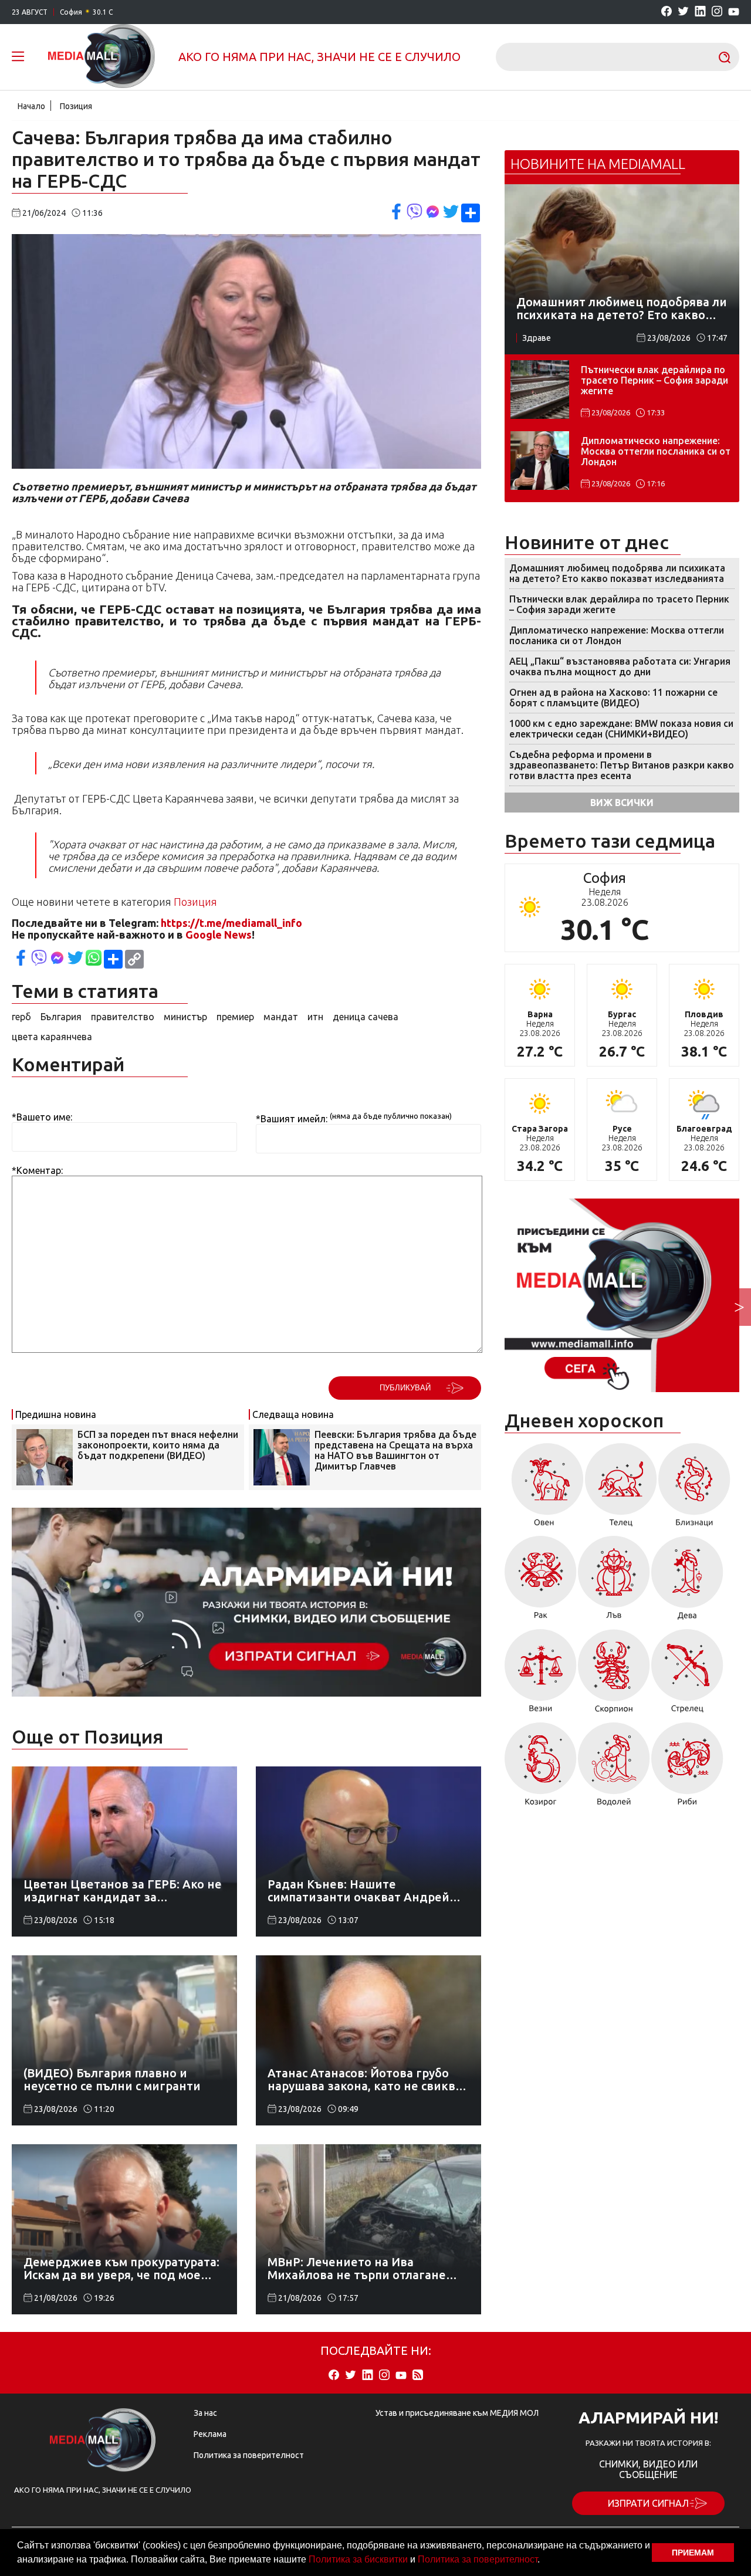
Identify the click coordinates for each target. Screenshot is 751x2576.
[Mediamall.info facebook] (667, 12)
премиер (235, 1017)
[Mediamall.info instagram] (717, 12)
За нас (205, 2413)
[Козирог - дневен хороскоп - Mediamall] (541, 1768)
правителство (123, 1017)
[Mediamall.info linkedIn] (700, 12)
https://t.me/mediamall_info (231, 923)
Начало (31, 106)
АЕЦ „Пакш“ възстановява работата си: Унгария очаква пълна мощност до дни (620, 666)
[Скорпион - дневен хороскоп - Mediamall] (614, 1675)
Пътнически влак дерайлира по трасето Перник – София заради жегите (654, 380)
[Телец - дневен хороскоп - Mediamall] (621, 1489)
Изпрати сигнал (648, 2503)
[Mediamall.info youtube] (734, 12)
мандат (281, 1017)
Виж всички (622, 803)
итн (315, 1017)
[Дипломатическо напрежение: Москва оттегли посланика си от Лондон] (540, 461)
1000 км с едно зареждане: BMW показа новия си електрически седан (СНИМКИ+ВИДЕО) (621, 729)
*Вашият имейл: (292, 1119)
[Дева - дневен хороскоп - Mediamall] (687, 1582)
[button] (544, 2561)
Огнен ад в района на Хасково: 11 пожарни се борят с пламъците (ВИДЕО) (613, 698)
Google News (219, 935)
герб (21, 1017)
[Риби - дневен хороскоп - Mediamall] (687, 1768)
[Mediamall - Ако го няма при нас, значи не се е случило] (102, 57)
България (61, 1017)
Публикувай (405, 1388)
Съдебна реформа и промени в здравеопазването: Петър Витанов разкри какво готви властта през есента (622, 765)
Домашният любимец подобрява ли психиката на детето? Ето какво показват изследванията (617, 573)
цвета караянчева (52, 1037)
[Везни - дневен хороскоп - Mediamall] (541, 1675)
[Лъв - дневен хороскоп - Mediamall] (614, 1582)
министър (185, 1017)
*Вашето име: (42, 1117)
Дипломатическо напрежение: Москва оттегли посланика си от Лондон (656, 451)
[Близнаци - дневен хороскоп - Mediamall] (694, 1489)
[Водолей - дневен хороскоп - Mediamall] (614, 1768)
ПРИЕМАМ (693, 2553)
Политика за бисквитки (358, 2559)
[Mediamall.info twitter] (683, 12)
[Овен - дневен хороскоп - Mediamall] (544, 1489)
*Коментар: (37, 1170)
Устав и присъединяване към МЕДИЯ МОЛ (457, 2413)
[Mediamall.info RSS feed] (418, 2376)
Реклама (210, 2434)
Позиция (76, 106)
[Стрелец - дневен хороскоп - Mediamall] (687, 1675)
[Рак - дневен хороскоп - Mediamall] (541, 1582)
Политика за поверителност (478, 2559)
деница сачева (366, 1017)
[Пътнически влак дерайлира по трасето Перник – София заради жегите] (540, 390)
